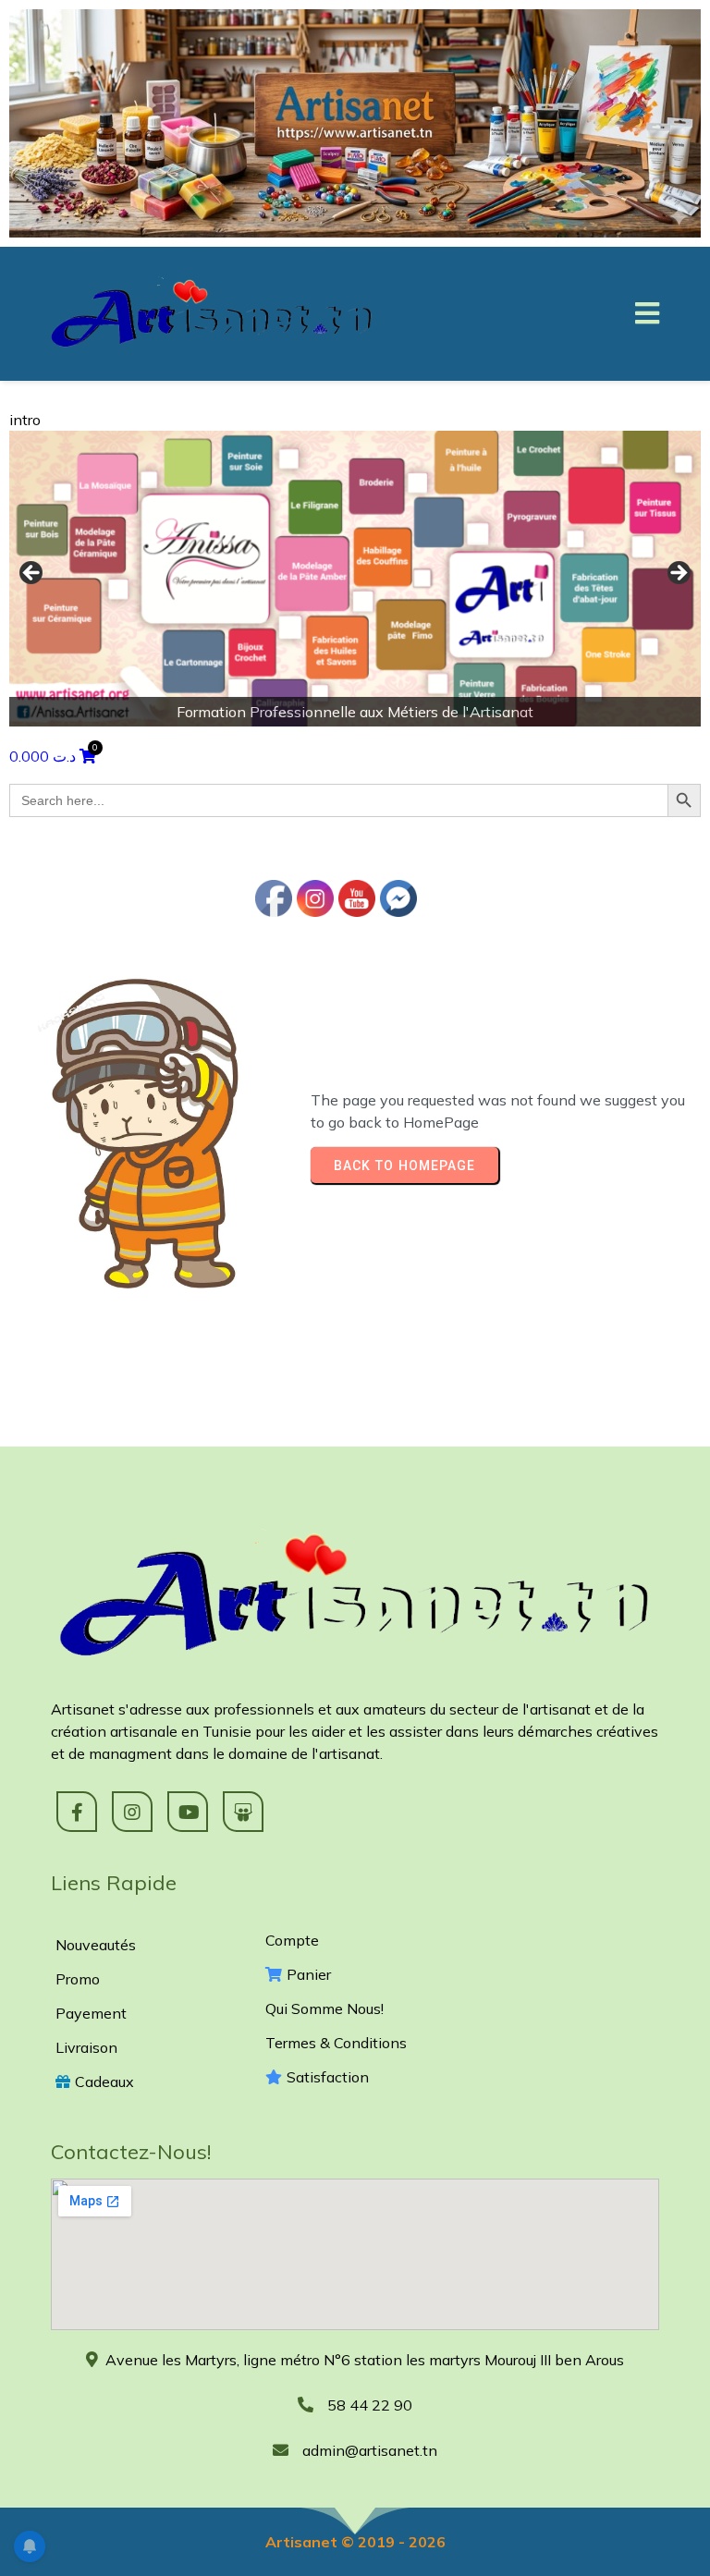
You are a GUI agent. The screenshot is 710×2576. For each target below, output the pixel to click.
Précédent (32, 574)
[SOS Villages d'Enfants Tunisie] (355, 579)
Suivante (678, 574)
